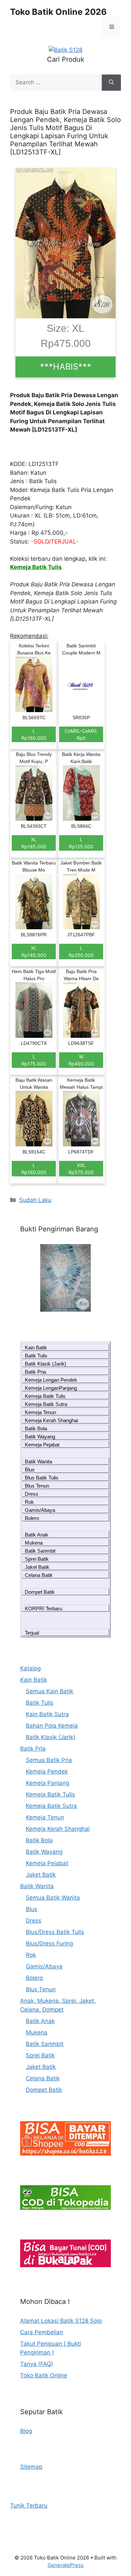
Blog (26, 2431)
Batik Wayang (40, 1437)
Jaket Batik (37, 1567)
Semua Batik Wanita (53, 1898)
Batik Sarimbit (40, 1551)
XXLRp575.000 (81, 1169)
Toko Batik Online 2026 (58, 12)
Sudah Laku (35, 1200)
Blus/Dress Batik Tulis (55, 1932)
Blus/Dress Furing (49, 1943)
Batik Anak (37, 1535)
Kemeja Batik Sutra (46, 1404)
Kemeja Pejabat (42, 1445)
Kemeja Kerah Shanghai (51, 1420)
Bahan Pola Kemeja (52, 1726)
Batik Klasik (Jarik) (46, 1364)
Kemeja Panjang (48, 1783)
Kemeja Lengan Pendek (51, 1380)
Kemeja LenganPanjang (51, 1388)
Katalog (30, 1668)
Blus (30, 1470)
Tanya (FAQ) (37, 2364)
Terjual (32, 1633)
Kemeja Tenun (40, 1412)
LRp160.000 (34, 1169)
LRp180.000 (34, 734)
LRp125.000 (81, 843)
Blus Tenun (37, 1486)
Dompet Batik (40, 1592)
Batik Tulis (36, 1356)
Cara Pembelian (42, 2332)
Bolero (32, 1518)
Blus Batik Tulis (42, 1478)
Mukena (34, 1543)
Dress (32, 1494)
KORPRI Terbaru (43, 1608)
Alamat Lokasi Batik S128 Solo (61, 2321)
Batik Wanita (38, 1461)
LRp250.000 (81, 952)
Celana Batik (39, 1575)
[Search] (111, 83)
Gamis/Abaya (40, 1510)
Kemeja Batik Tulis (45, 1396)
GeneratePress (66, 2565)
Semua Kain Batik (50, 1691)
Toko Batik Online (44, 2375)
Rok (29, 1502)
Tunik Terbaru (29, 2506)
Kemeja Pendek (47, 1772)
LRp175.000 (34, 1060)
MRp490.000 (81, 1060)
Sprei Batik (37, 1559)
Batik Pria (35, 1372)
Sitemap (31, 2467)
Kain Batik (36, 1348)
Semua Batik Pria (49, 1760)
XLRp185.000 (34, 843)
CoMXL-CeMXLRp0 (81, 734)
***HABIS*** (66, 367)
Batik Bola (36, 1428)
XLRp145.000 (34, 952)
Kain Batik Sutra (47, 1714)
